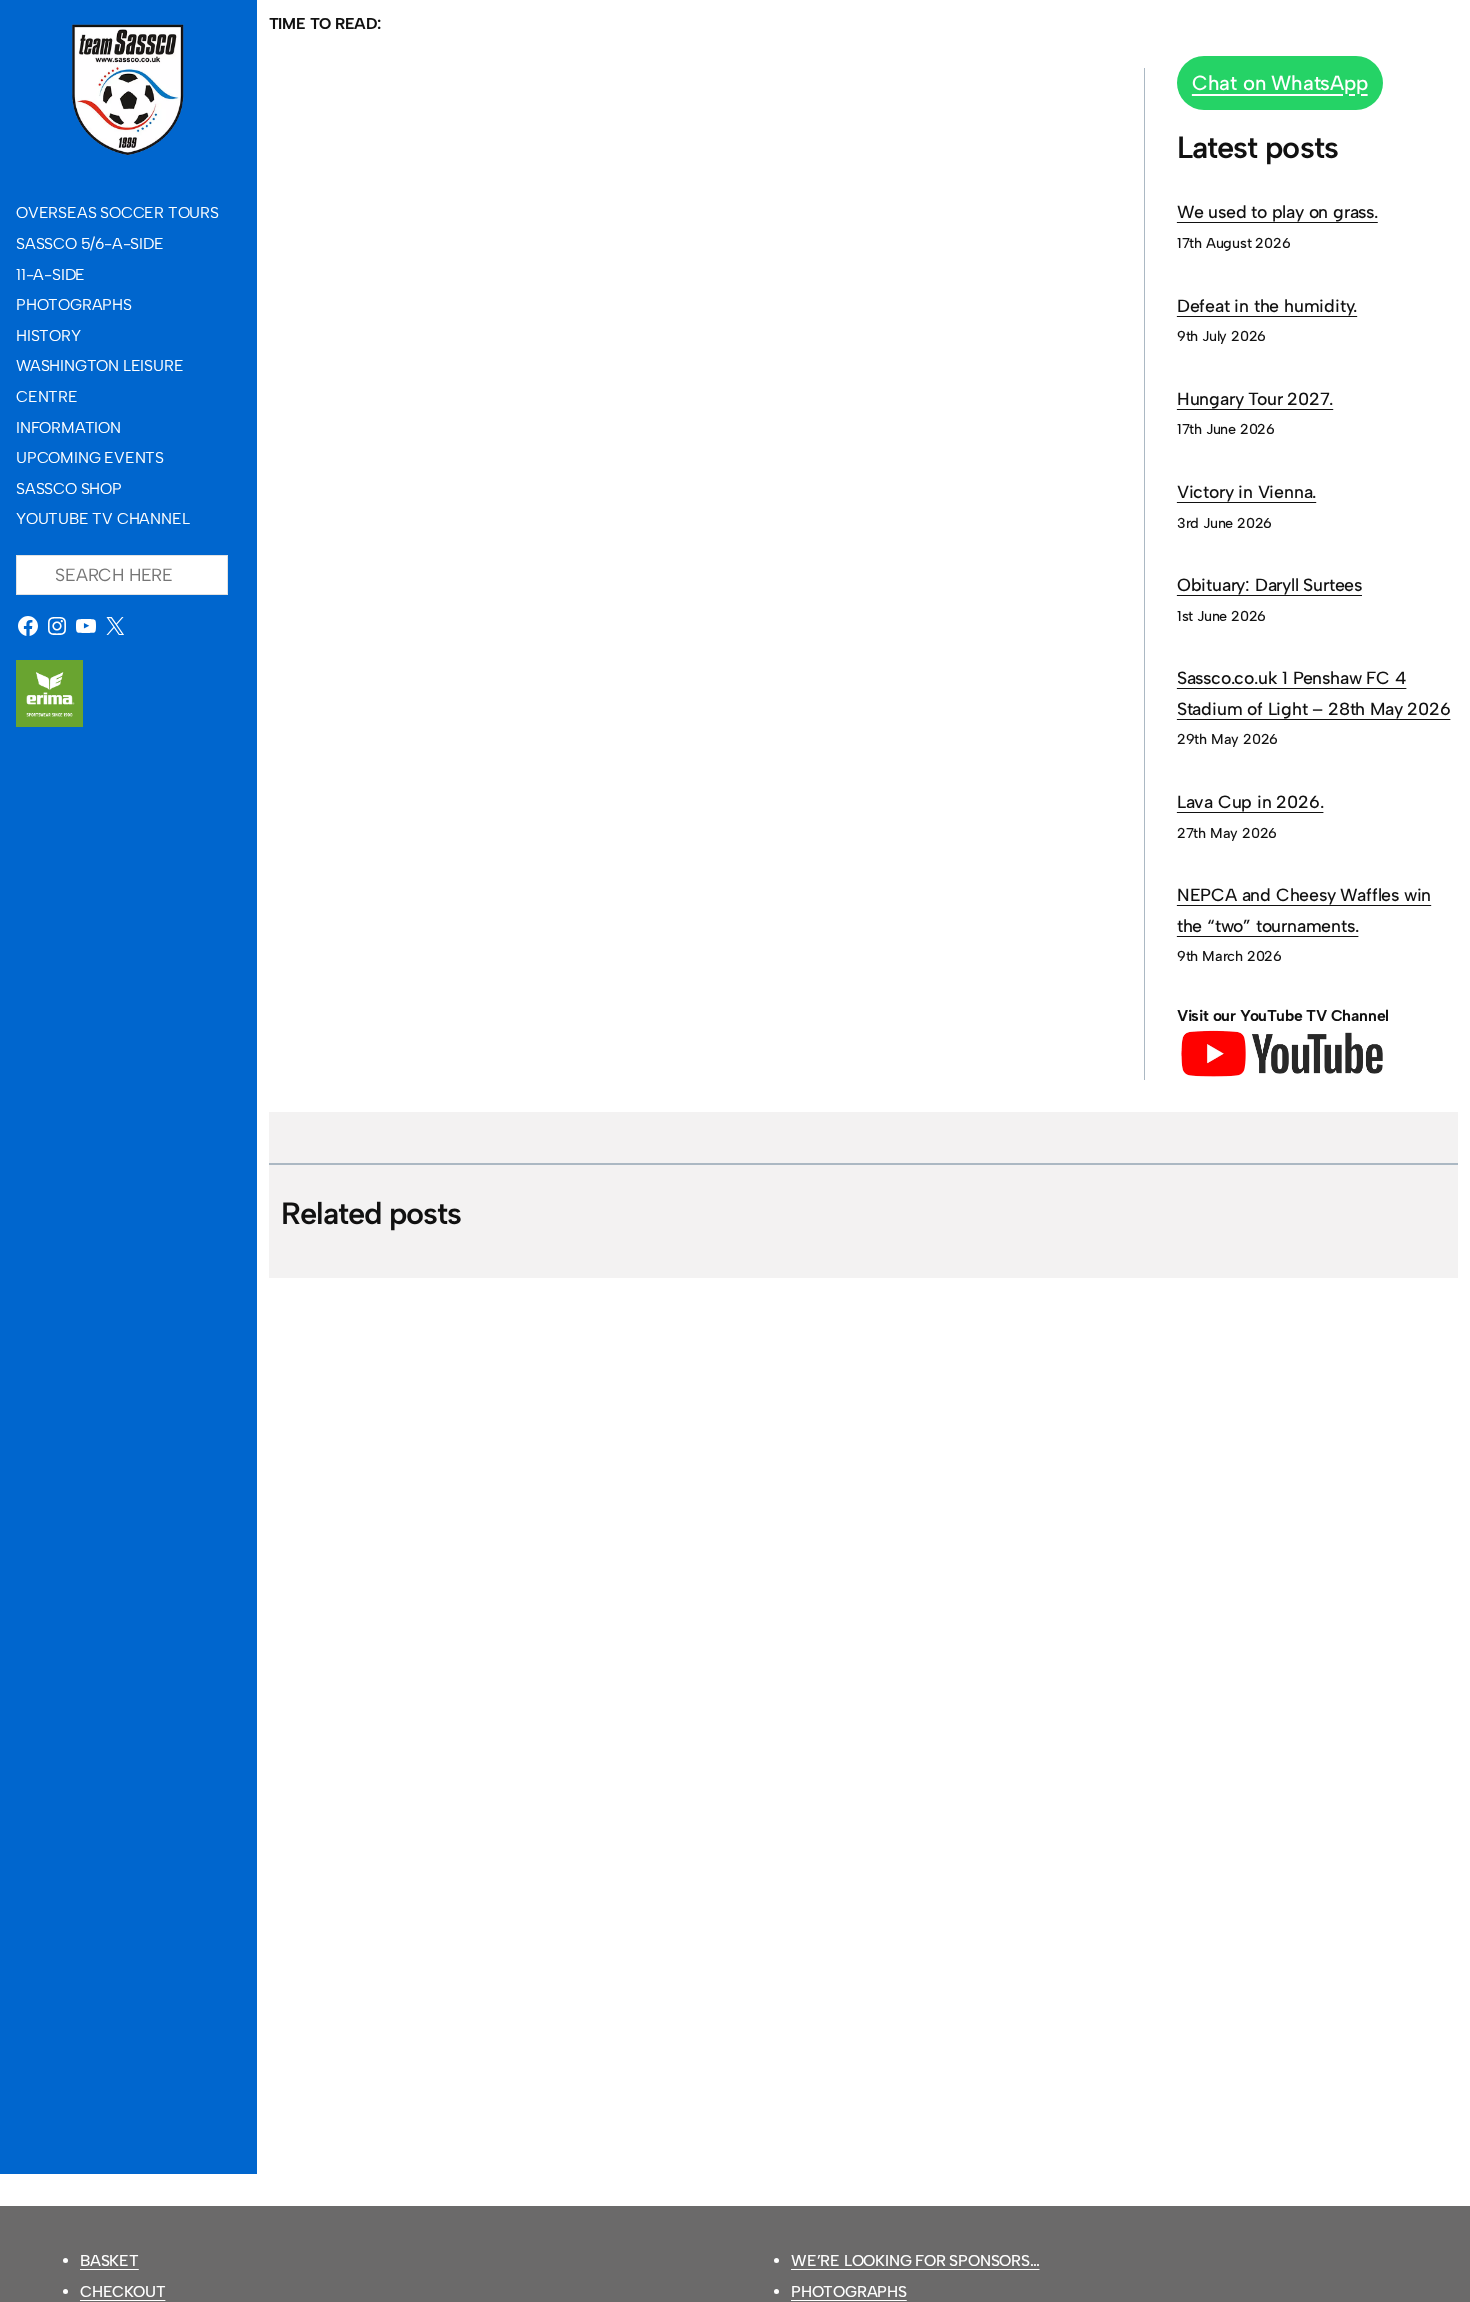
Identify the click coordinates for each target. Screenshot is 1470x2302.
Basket (109, 2260)
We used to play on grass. (1277, 211)
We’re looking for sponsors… (915, 2260)
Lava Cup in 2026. (1250, 801)
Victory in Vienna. (1246, 491)
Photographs (849, 2291)
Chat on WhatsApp (1280, 83)
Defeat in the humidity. (1267, 305)
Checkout (122, 2291)
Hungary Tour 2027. (1255, 398)
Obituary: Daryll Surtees (1269, 584)
